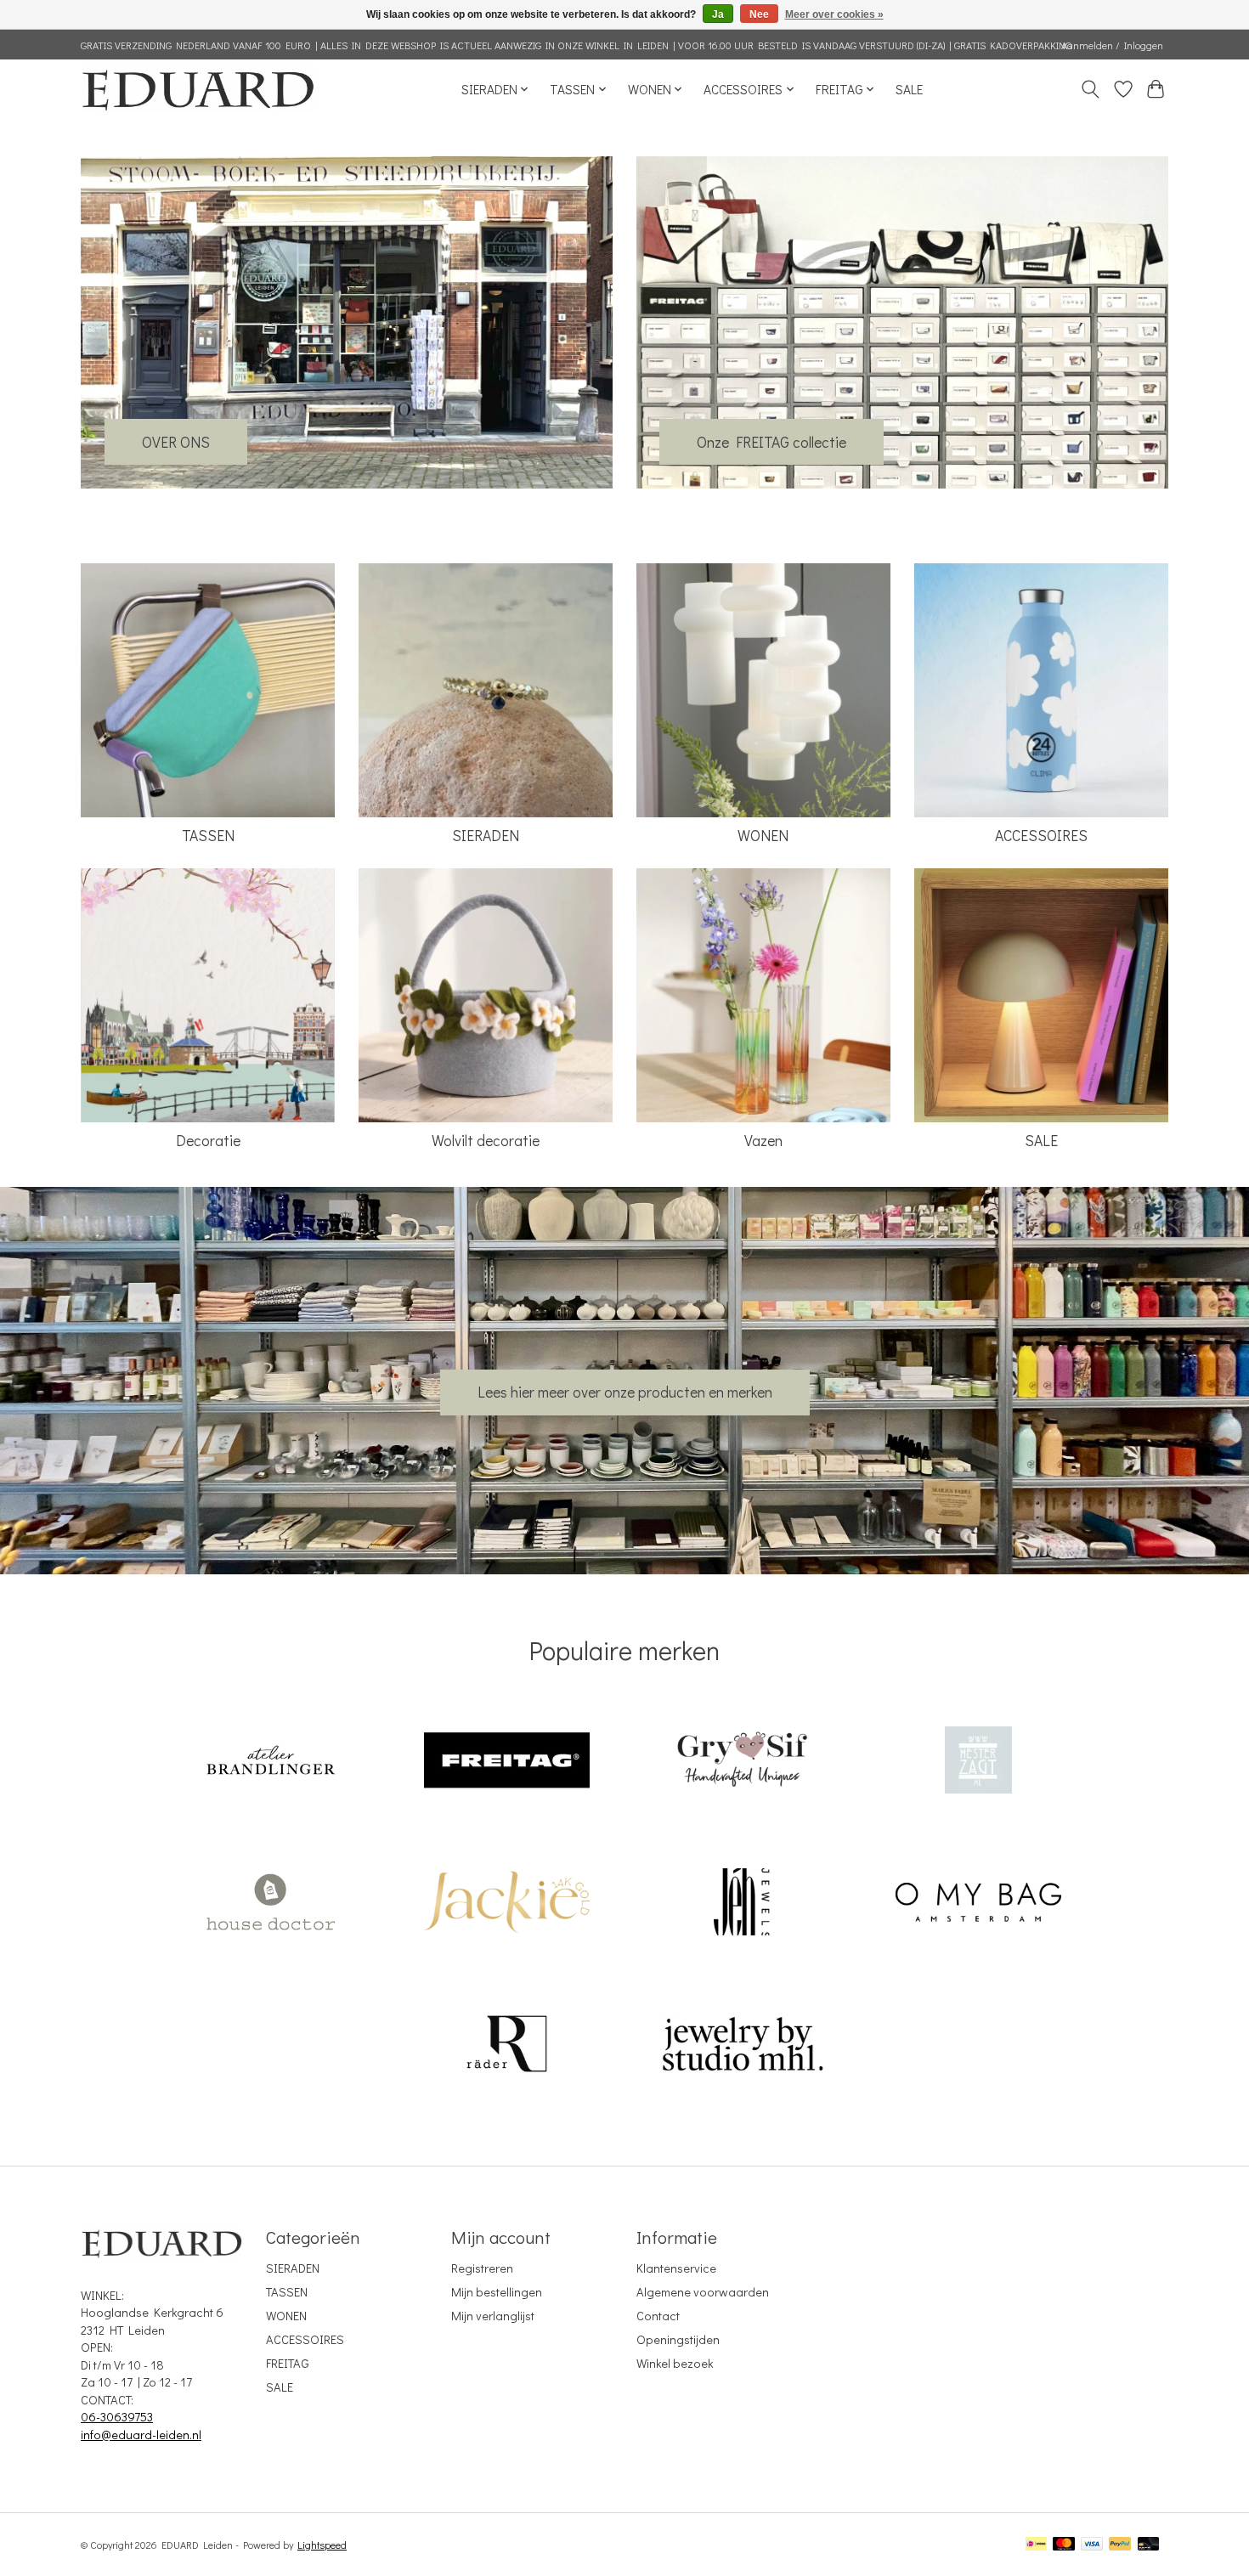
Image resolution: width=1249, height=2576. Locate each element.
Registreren (482, 2268)
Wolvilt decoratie (486, 1141)
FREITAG (288, 2363)
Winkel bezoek (675, 2363)
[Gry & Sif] (743, 1763)
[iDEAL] (1036, 2545)
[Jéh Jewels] (743, 1904)
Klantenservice (676, 2268)
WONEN (763, 836)
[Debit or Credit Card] (1149, 2545)
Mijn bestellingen (497, 2292)
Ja (718, 14)
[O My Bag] (978, 1904)
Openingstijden (678, 2339)
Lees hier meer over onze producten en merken (625, 1392)
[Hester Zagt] (978, 1763)
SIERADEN (486, 836)
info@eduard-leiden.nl (141, 2435)
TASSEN (208, 836)
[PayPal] (1120, 2545)
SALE (909, 89)
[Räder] (506, 2045)
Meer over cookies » (834, 14)
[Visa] (1092, 2545)
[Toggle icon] (1091, 89)
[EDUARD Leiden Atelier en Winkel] (198, 89)
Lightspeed (322, 2545)
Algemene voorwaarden (703, 2292)
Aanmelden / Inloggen (1112, 45)
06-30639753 (117, 2417)
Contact (658, 2316)
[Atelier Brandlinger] (271, 1763)
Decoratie (208, 1141)
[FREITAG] (506, 1763)
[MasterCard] (1064, 2545)
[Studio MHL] (743, 2045)
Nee (759, 14)
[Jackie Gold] (506, 1904)
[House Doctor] (271, 1904)
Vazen (763, 1141)
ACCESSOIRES (1041, 836)
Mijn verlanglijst (493, 2316)
